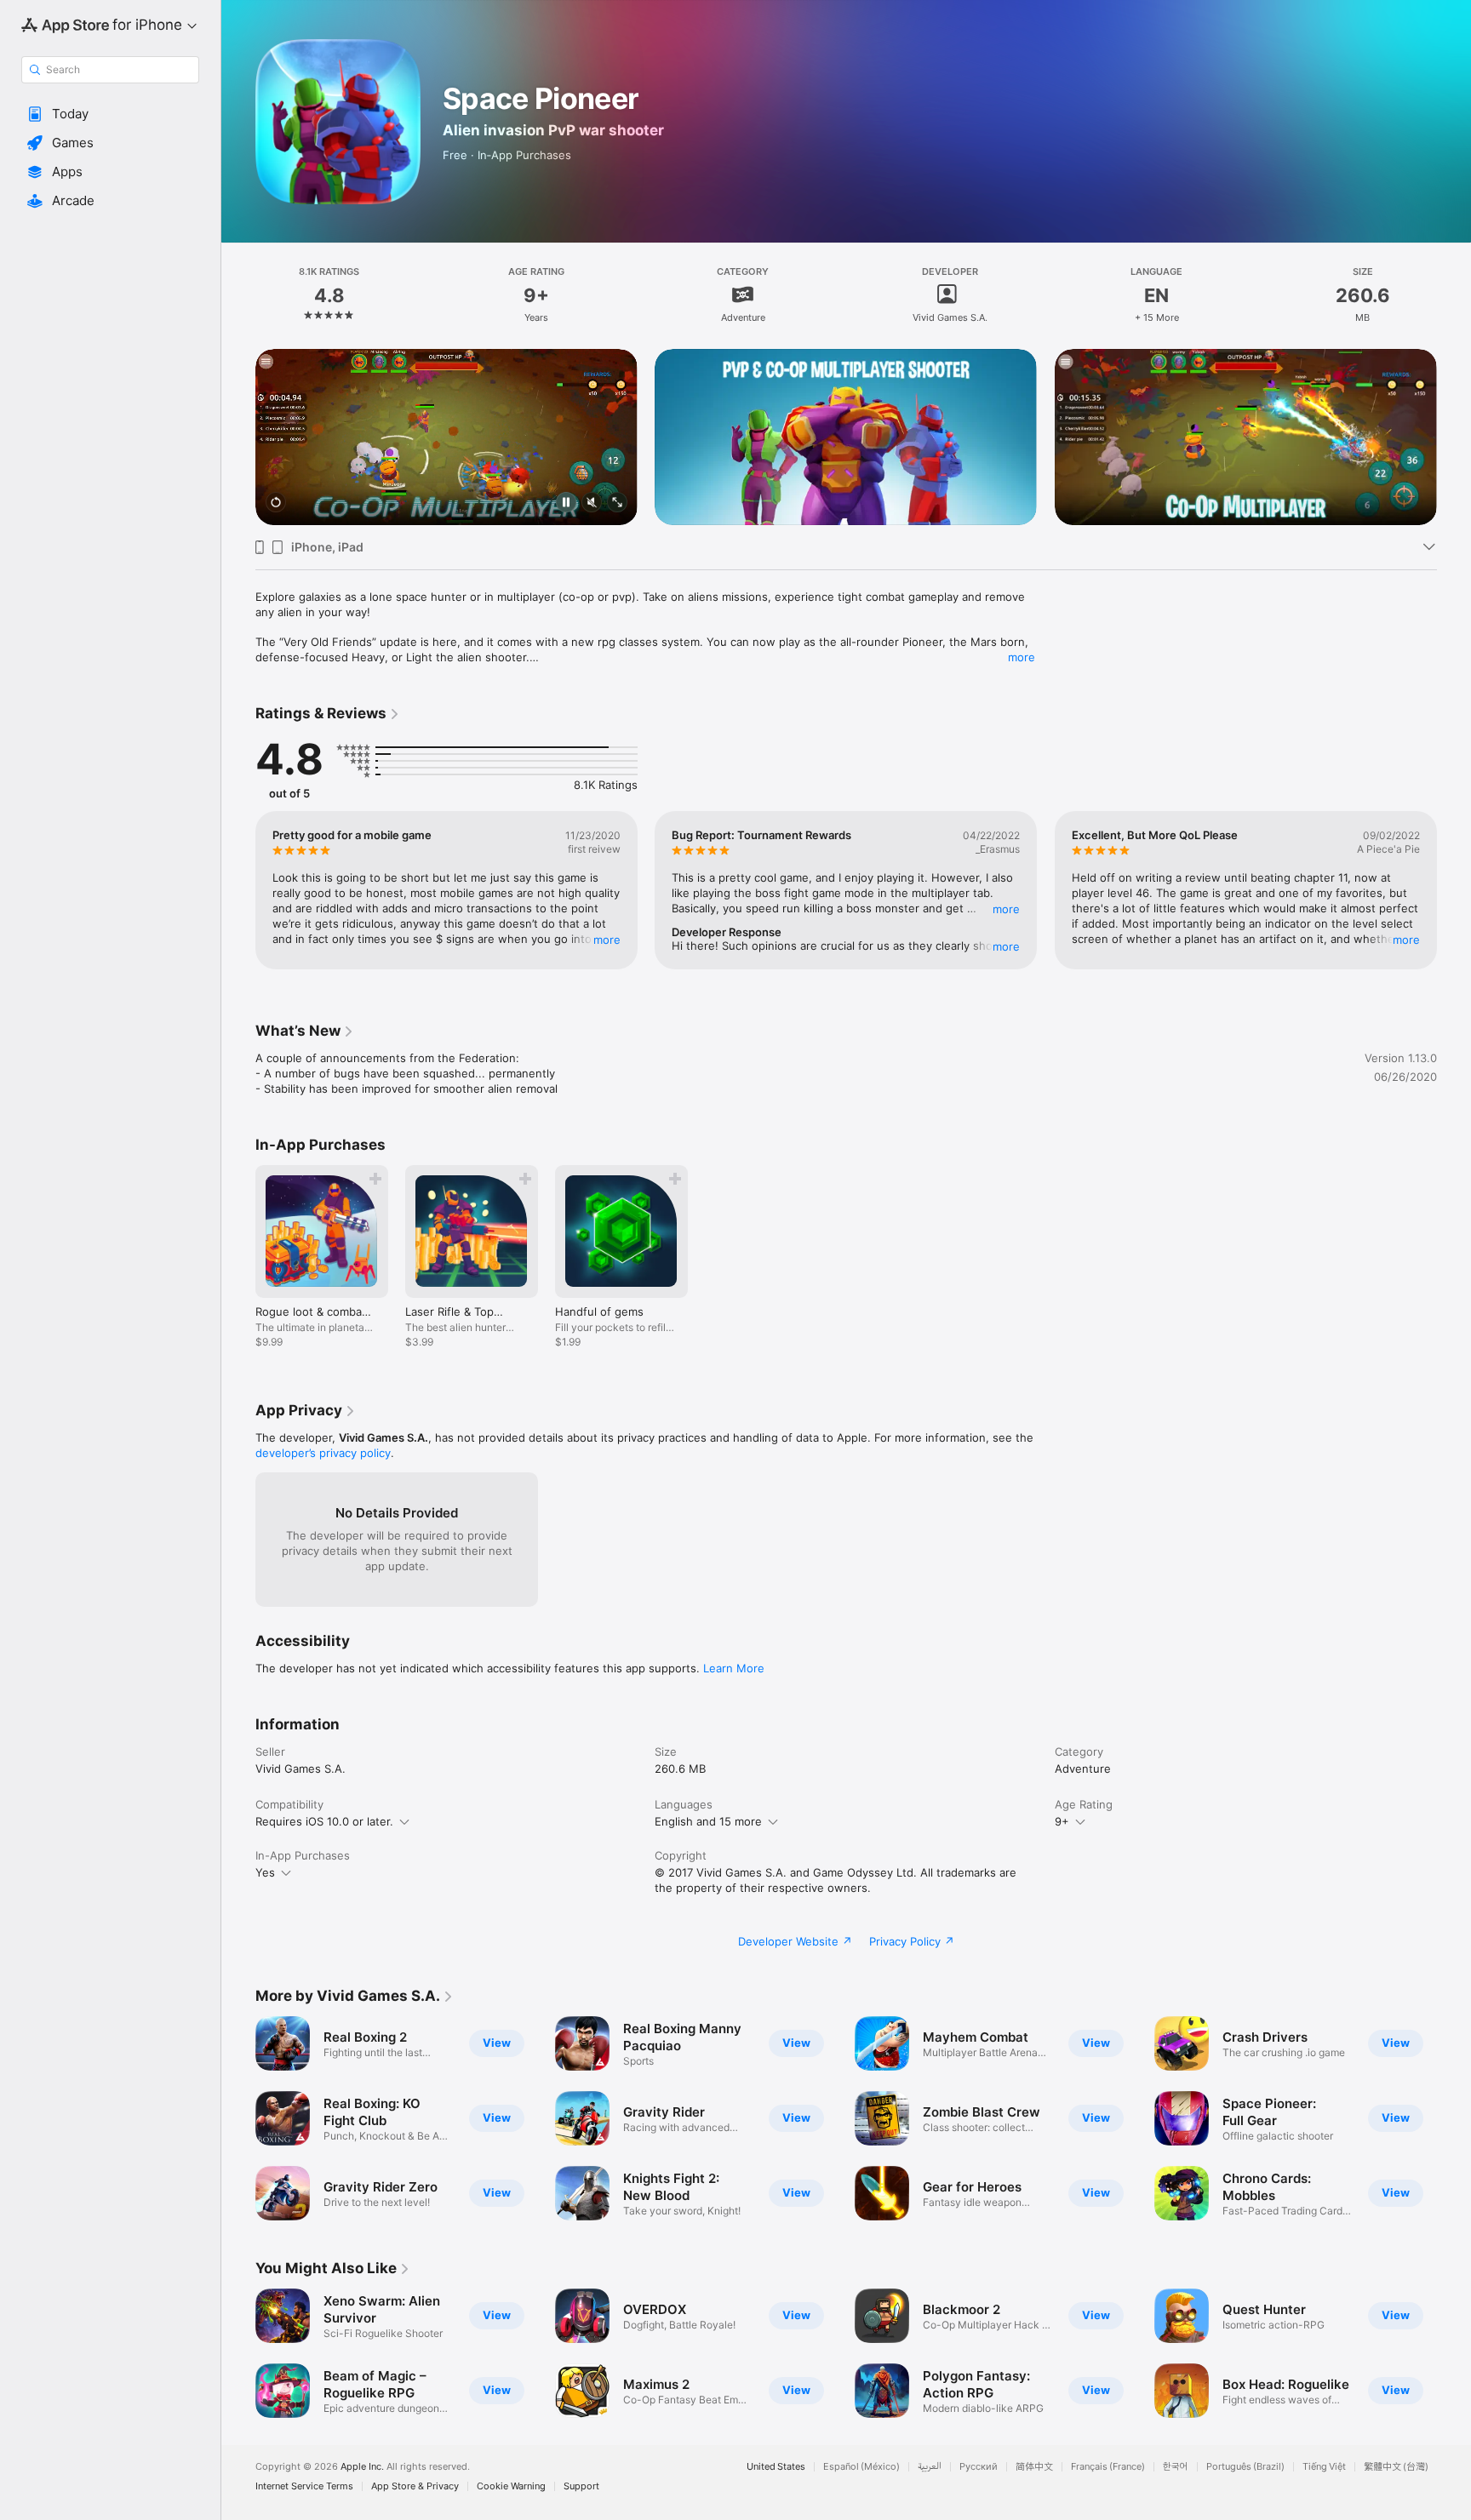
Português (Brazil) (1245, 2467)
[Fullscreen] (617, 503)
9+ (1062, 1821)
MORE (607, 940)
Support (581, 2486)
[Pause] (566, 503)
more (1022, 657)
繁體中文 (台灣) (1396, 2467)
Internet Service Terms (304, 2486)
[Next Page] (1454, 437)
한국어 (1176, 2467)
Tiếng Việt (1324, 2467)
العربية (930, 2467)
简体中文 (1034, 2467)
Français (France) (1108, 2467)
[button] (110, 114)
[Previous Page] (238, 437)
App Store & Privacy (415, 2486)
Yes (265, 1872)
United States (776, 2467)
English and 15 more (708, 1821)
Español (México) (861, 2467)
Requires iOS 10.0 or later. (324, 1821)
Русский (979, 2467)
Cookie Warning (511, 2486)
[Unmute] (592, 503)
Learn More (734, 1668)
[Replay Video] (276, 503)
